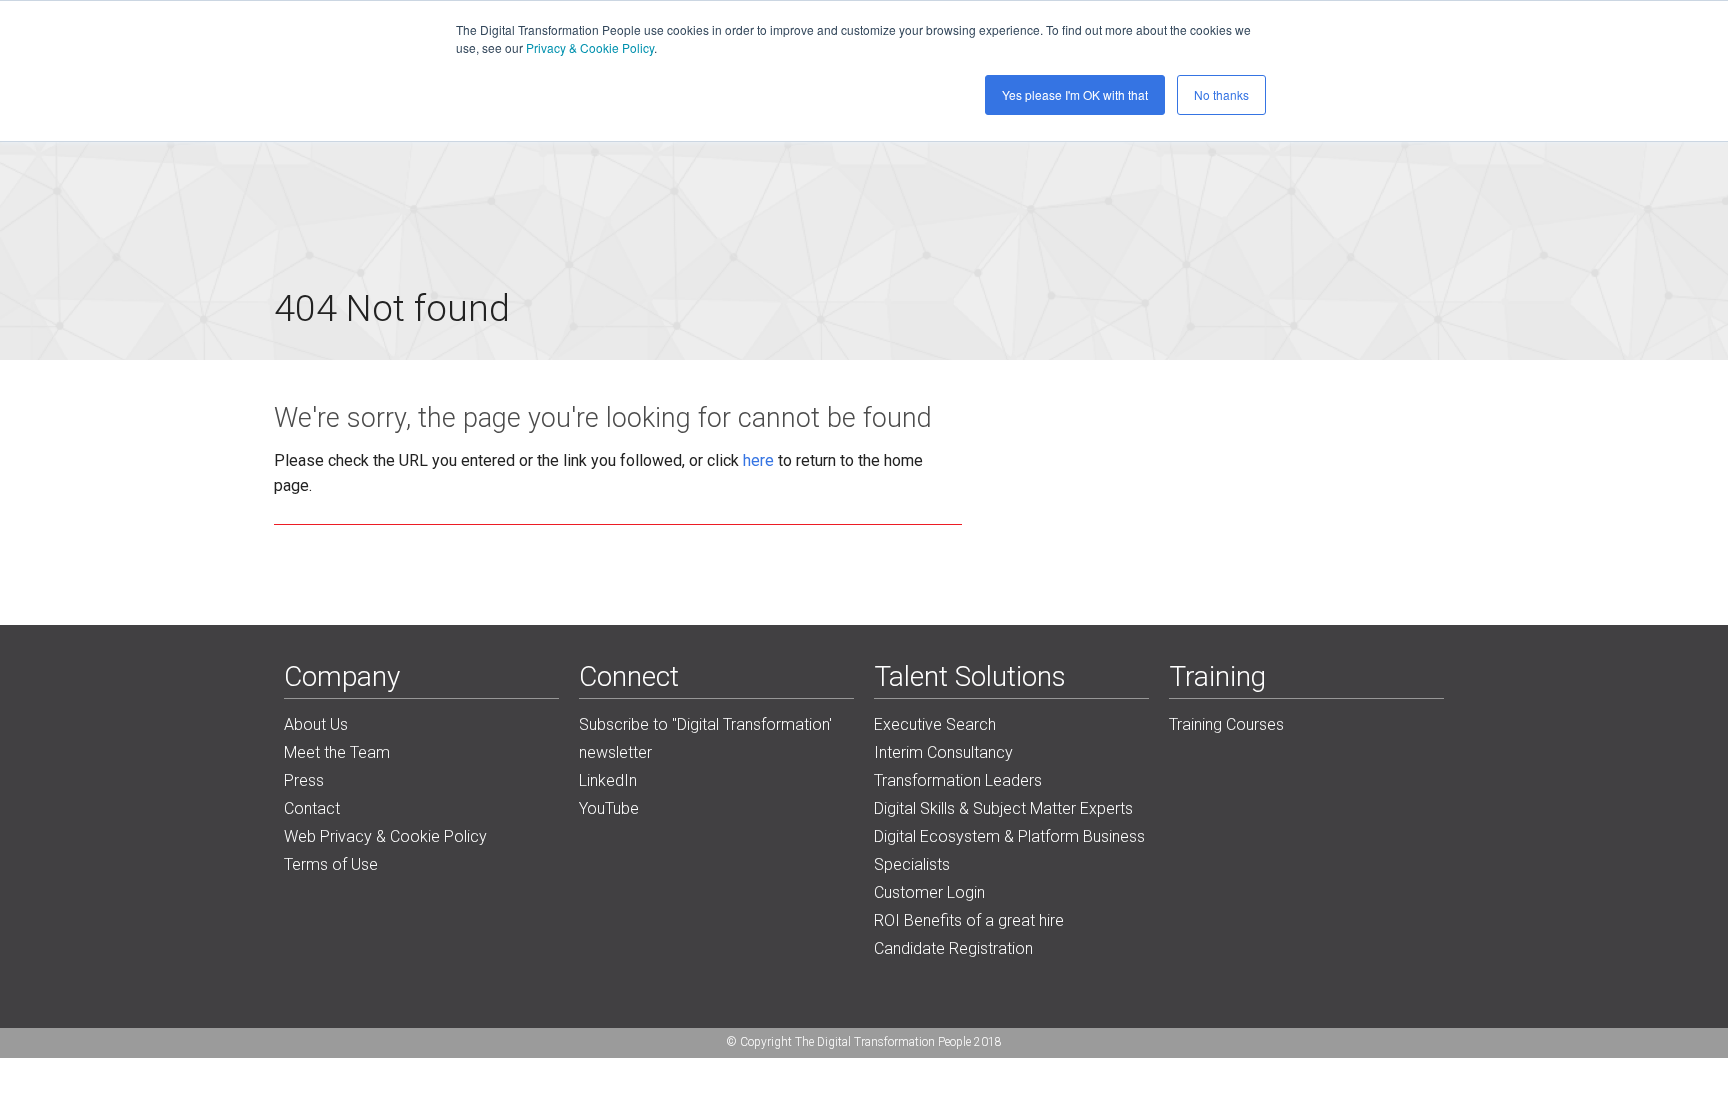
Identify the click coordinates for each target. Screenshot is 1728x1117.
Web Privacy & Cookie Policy (385, 836)
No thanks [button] (1221, 94)
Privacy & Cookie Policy (590, 47)
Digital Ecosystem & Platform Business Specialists (1009, 850)
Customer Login (929, 892)
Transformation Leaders (958, 780)
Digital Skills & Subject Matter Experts (1003, 808)
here (758, 460)
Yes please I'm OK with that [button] (1075, 94)
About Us (316, 724)
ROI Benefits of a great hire (969, 920)
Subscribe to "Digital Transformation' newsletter (705, 738)
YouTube (609, 808)
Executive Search (935, 724)
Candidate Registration (953, 948)
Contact (312, 808)
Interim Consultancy (943, 752)
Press (304, 780)
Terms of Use (331, 864)
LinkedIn (608, 780)
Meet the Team (337, 752)
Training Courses (1226, 724)
